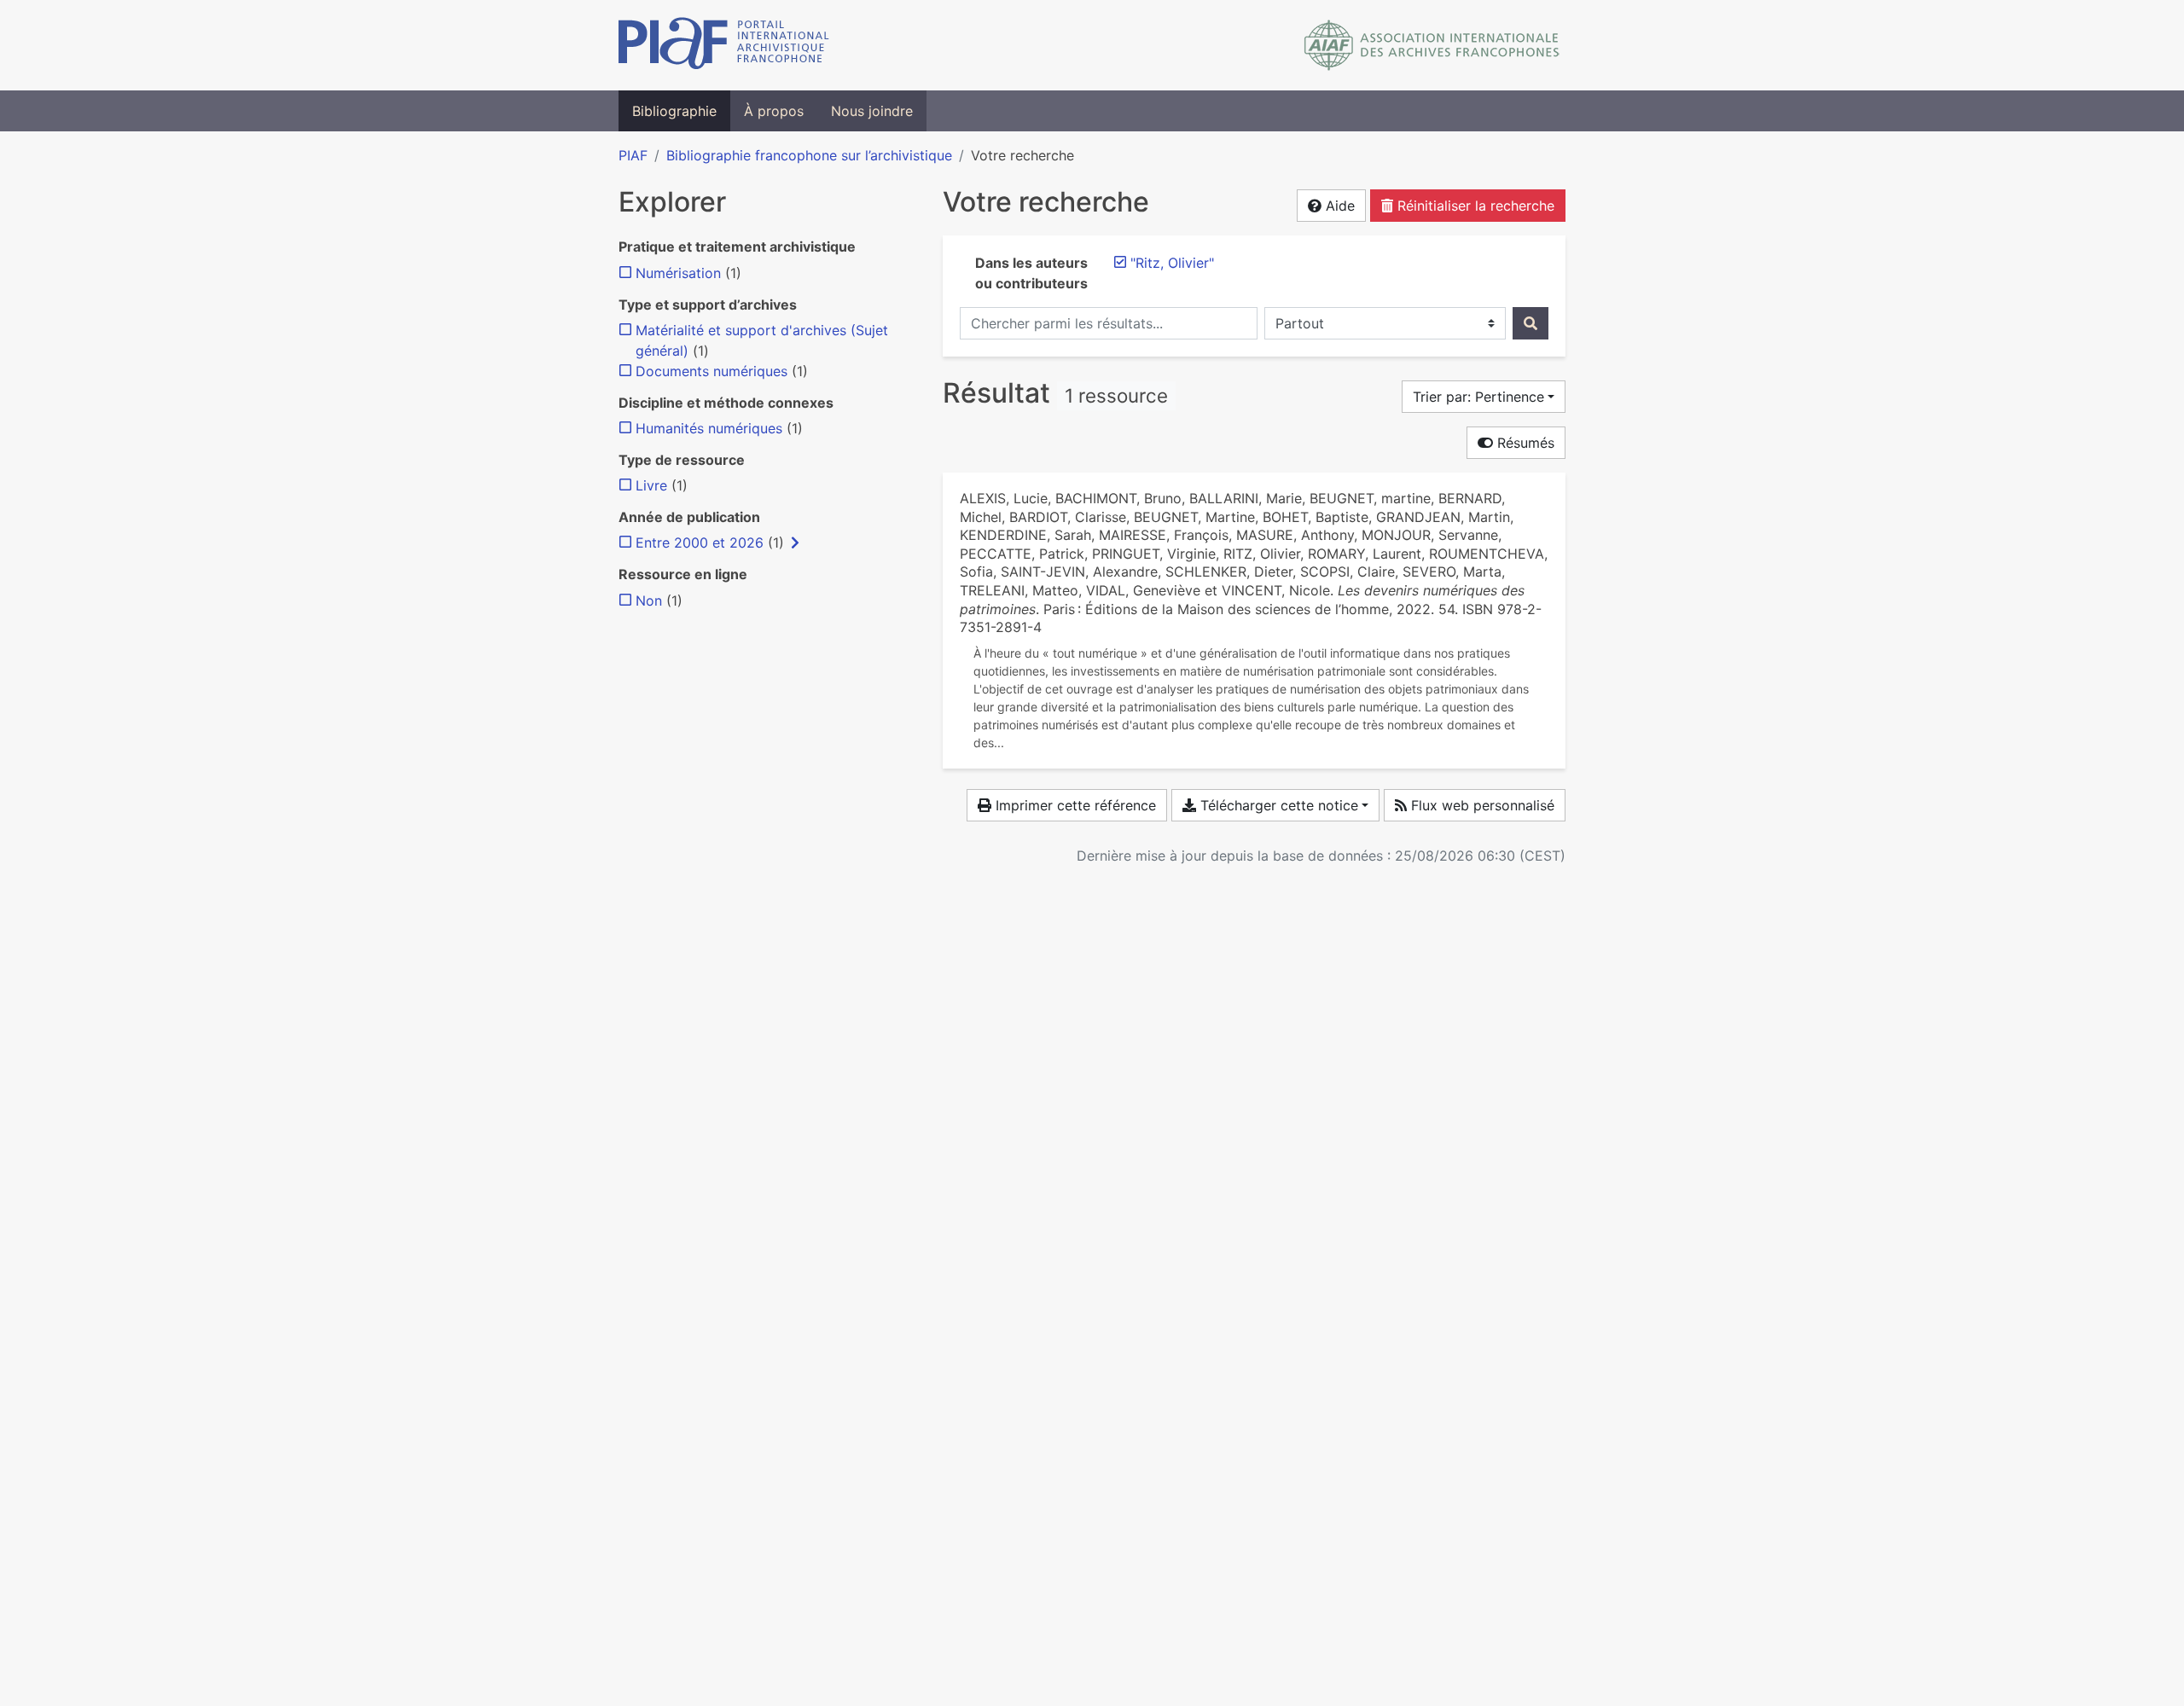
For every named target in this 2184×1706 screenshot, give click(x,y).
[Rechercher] (1531, 323)
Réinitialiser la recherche (1474, 206)
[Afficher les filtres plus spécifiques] (795, 543)
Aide (1338, 206)
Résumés (1524, 443)
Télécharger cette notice (1277, 805)
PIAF (633, 155)
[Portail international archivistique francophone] (724, 45)
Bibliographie (674, 111)
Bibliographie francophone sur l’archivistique (809, 155)
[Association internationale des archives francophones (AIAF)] (1432, 45)
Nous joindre (872, 111)
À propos (774, 111)
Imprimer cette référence (1074, 805)
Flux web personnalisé (1481, 805)
